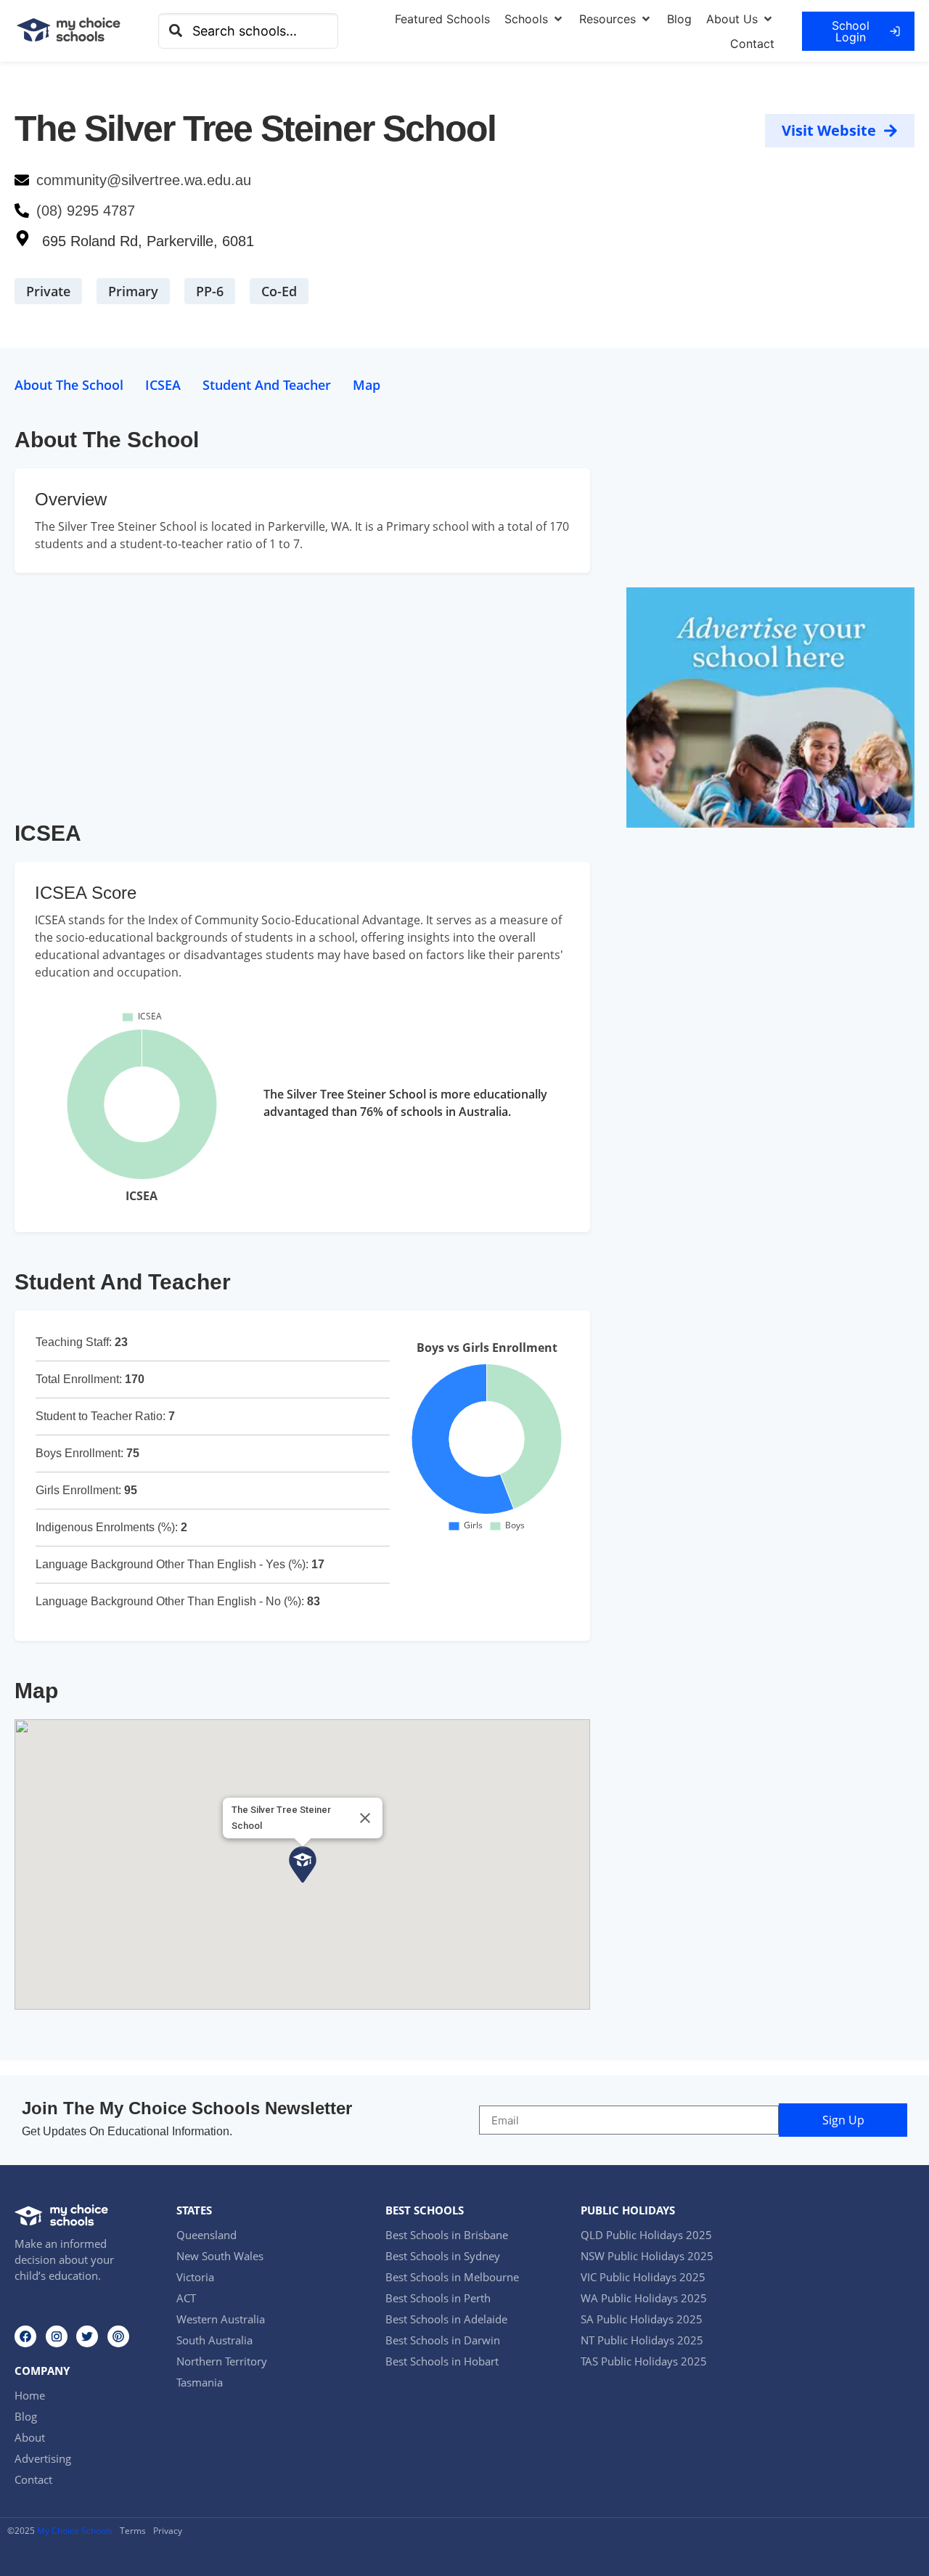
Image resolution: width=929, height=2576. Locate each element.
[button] (535, 19)
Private (48, 291)
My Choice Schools (75, 2531)
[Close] (365, 1818)
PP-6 (210, 291)
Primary (133, 291)
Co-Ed (279, 291)
